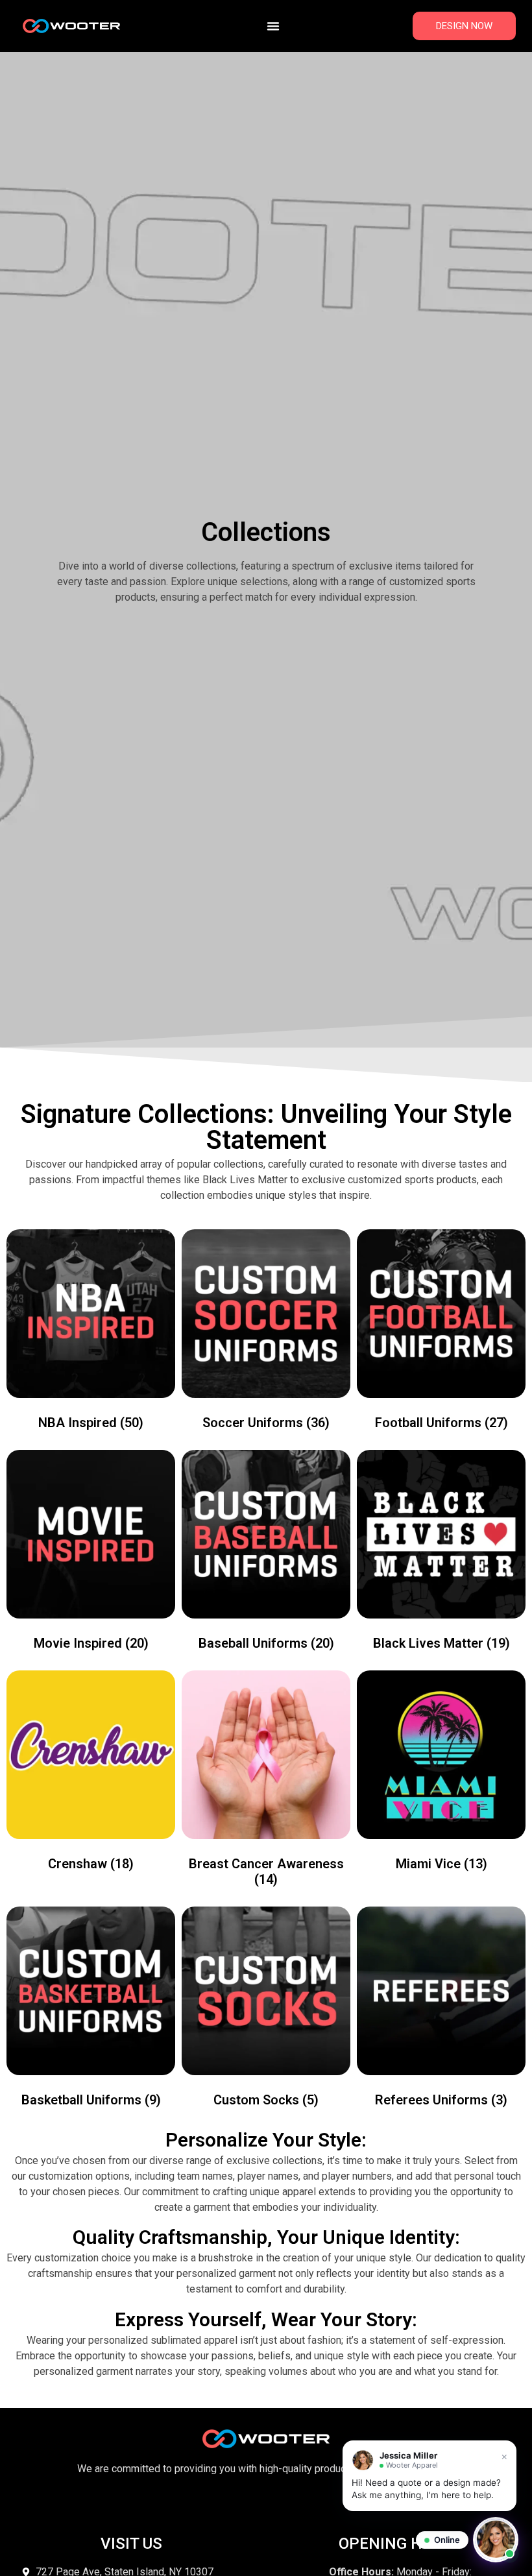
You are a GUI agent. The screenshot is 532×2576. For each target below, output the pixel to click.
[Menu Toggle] (273, 26)
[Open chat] (496, 2540)
